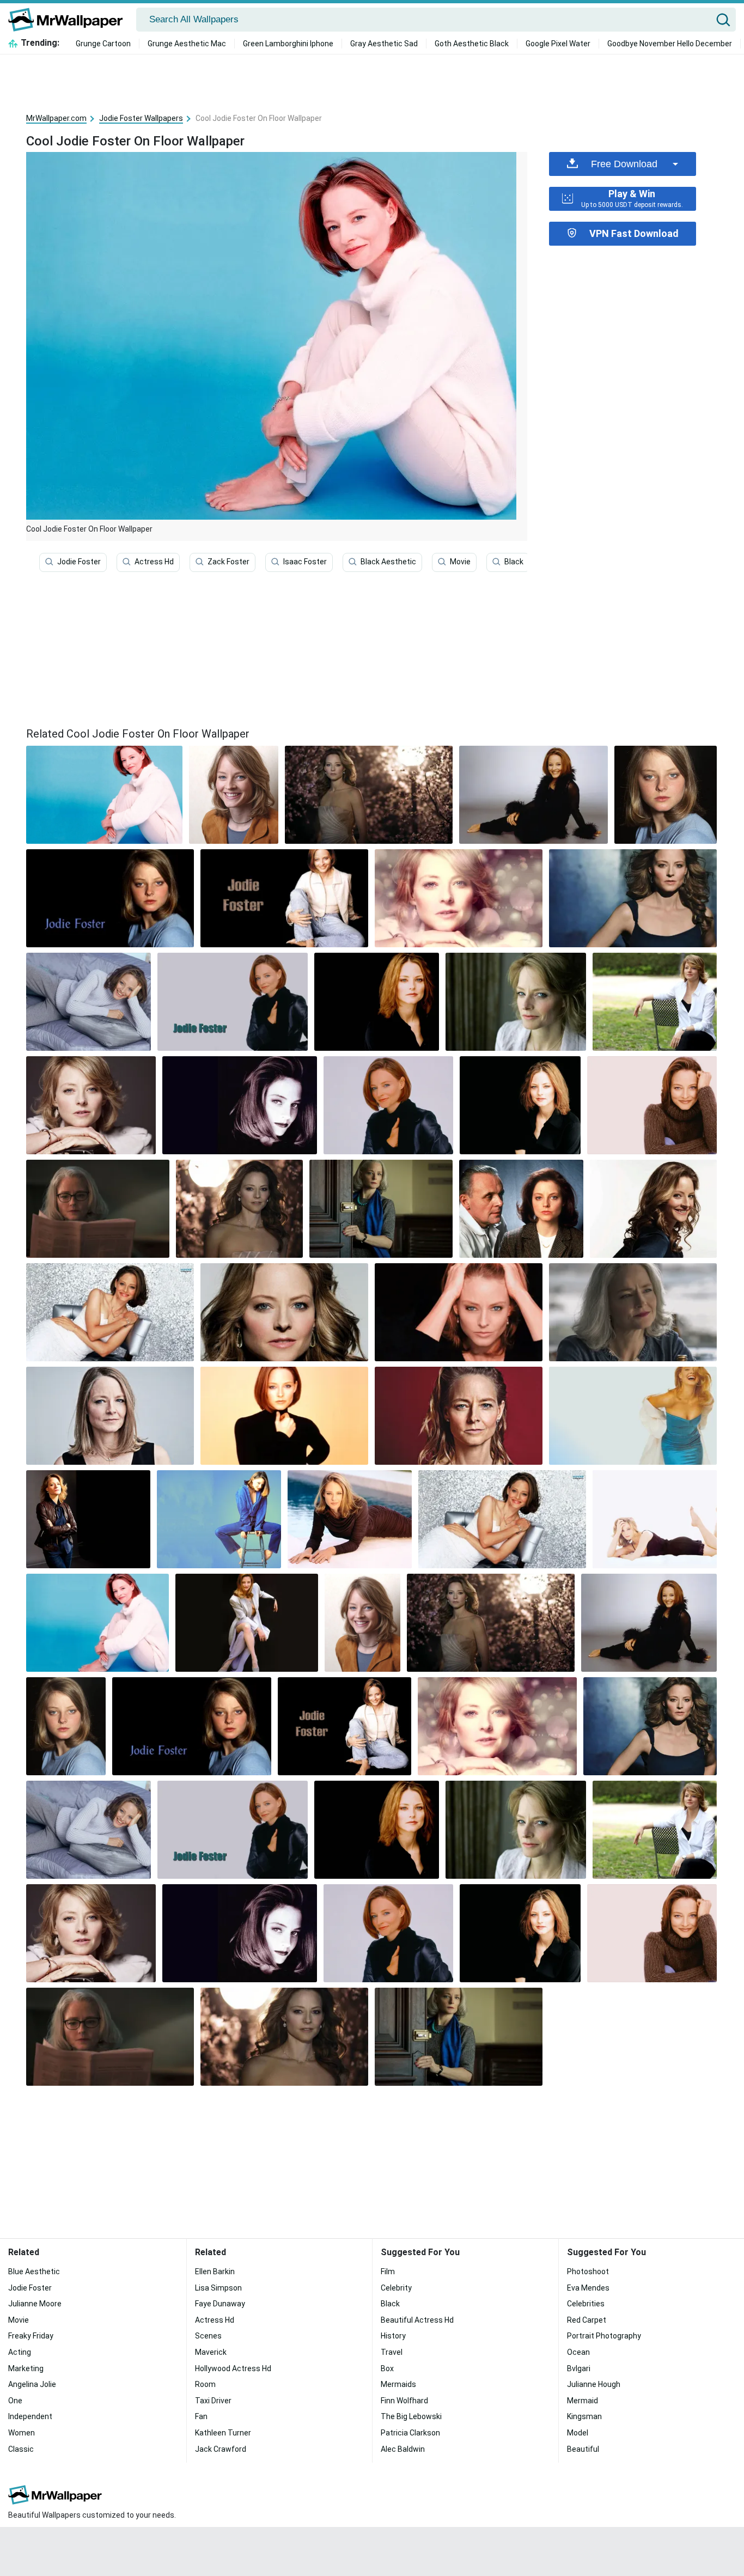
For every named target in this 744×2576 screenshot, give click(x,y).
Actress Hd (154, 562)
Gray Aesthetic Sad (384, 44)
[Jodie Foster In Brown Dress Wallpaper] (350, 1519)
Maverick (211, 2352)
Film (388, 2271)
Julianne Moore (35, 2304)
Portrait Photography (604, 2336)
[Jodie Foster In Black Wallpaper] (377, 1002)
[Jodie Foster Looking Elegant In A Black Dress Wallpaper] (655, 1519)
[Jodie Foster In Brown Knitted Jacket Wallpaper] (652, 1105)
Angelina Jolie (32, 2384)
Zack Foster (228, 562)
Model (578, 2433)
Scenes (208, 2336)
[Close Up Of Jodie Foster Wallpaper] (459, 1416)
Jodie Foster (79, 562)
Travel (392, 2352)
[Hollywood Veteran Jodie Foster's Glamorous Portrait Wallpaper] (247, 1623)
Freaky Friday (31, 2336)
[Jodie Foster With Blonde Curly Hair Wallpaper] (633, 898)
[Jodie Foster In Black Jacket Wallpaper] (233, 1002)
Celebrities (586, 2304)
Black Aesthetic (388, 562)
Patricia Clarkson (410, 2433)
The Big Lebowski (411, 2416)
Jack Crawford (221, 2449)
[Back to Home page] (69, 20)
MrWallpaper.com (56, 118)
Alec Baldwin (403, 2449)
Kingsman (584, 2416)
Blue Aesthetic (34, 2271)
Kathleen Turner (223, 2433)
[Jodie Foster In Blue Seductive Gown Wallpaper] (633, 1416)
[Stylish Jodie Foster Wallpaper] (91, 1105)
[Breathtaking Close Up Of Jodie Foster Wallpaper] (459, 898)
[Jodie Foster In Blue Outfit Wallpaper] (219, 1519)
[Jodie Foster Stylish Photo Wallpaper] (520, 1105)
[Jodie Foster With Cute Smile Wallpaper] (533, 795)
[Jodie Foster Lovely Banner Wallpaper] (284, 898)
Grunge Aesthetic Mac (187, 44)
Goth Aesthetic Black (472, 44)
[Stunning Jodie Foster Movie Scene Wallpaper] (381, 1209)
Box (387, 2368)
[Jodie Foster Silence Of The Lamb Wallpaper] (522, 1209)
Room (205, 2384)
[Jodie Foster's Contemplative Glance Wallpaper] (516, 1002)
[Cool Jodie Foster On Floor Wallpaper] (97, 1623)
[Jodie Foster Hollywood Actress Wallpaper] (234, 795)
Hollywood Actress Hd (233, 2368)
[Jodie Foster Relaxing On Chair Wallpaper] (655, 1002)
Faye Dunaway (220, 2304)
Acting (20, 2352)
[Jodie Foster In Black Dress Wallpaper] (110, 1416)
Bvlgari (579, 2368)
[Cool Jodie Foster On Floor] (104, 795)
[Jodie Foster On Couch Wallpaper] (89, 1002)
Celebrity (396, 2288)
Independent (30, 2416)
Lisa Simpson (218, 2288)
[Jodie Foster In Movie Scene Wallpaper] (633, 1312)
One (15, 2401)
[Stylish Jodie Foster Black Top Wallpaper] (284, 1416)
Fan (201, 2416)
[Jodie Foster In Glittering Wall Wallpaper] (110, 1312)
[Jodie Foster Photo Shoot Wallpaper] (240, 1105)
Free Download (624, 164)
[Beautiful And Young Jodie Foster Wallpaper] (666, 795)
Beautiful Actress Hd (417, 2320)
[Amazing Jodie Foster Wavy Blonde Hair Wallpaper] (653, 1209)
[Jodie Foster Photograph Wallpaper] (459, 1312)
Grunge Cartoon (103, 44)
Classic (21, 2449)
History (393, 2336)
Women (22, 2433)
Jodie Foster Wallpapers (141, 118)
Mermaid (583, 2401)
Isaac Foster (305, 562)
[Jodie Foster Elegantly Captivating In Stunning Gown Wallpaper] (369, 795)
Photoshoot (588, 2271)
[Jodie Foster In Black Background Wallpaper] (110, 898)
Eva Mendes (588, 2288)
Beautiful (583, 2449)
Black (514, 562)
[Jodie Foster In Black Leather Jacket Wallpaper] (388, 1105)
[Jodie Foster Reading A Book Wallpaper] (98, 1209)
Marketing (26, 2368)
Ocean (578, 2352)
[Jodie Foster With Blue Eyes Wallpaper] (284, 1312)
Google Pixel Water (558, 44)
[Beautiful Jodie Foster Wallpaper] (502, 1519)
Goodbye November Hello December (670, 44)
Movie (460, 562)
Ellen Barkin (215, 2271)
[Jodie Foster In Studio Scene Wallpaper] (88, 1519)
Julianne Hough (594, 2384)
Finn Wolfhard (404, 2401)
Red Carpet (587, 2320)
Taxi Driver (213, 2401)
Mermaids (398, 2384)
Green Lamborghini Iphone (288, 44)
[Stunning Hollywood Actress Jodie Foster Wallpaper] (239, 1209)
